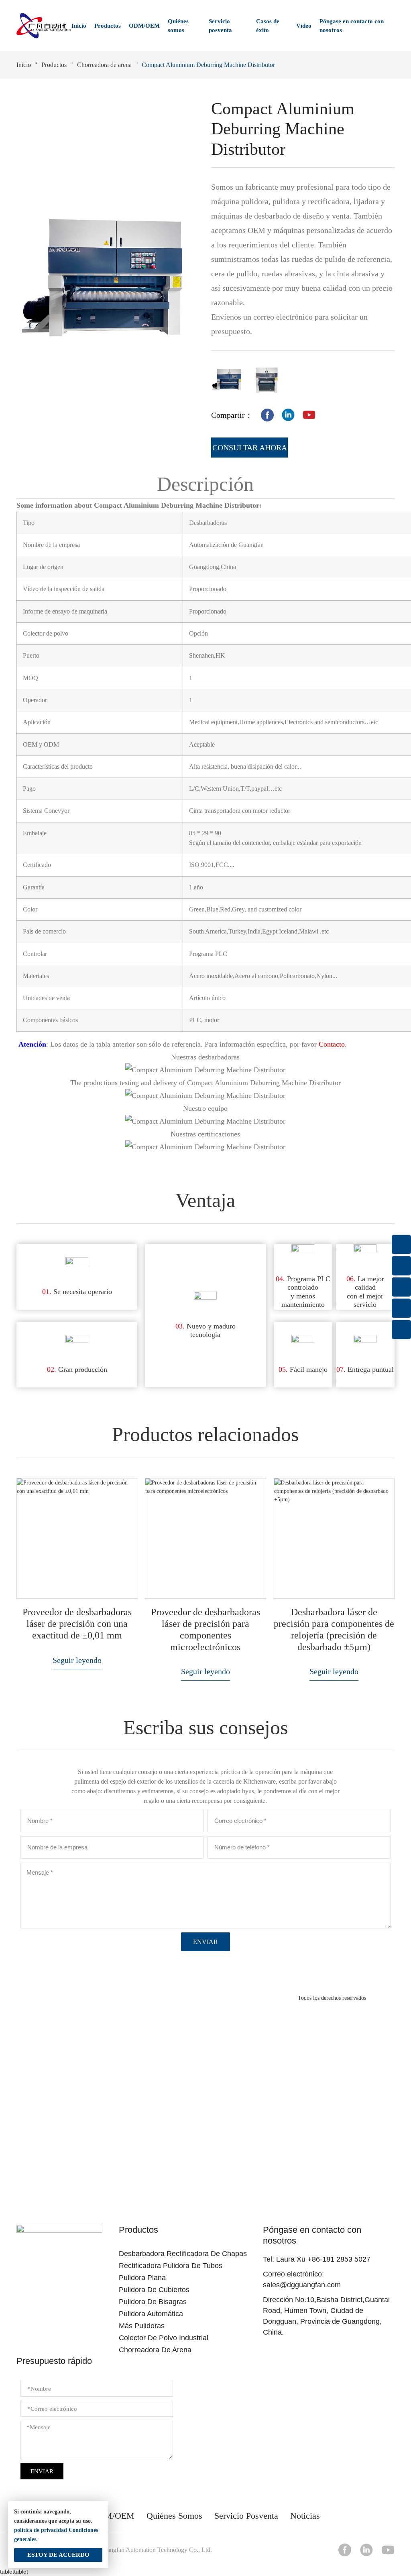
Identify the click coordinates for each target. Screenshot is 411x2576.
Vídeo (304, 26)
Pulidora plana (142, 2278)
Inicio (79, 26)
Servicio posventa (220, 26)
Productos (108, 26)
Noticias (305, 2516)
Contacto (332, 1044)
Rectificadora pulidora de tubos (171, 2266)
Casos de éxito (268, 26)
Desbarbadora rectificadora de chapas (183, 2254)
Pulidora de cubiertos (154, 2290)
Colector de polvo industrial (164, 2338)
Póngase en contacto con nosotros (352, 26)
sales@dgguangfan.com (302, 2285)
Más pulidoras (142, 2326)
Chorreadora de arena (104, 65)
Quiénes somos (178, 26)
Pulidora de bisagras (153, 2302)
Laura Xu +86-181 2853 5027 (323, 2259)
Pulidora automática (151, 2314)
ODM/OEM (144, 26)
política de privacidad (41, 2530)
